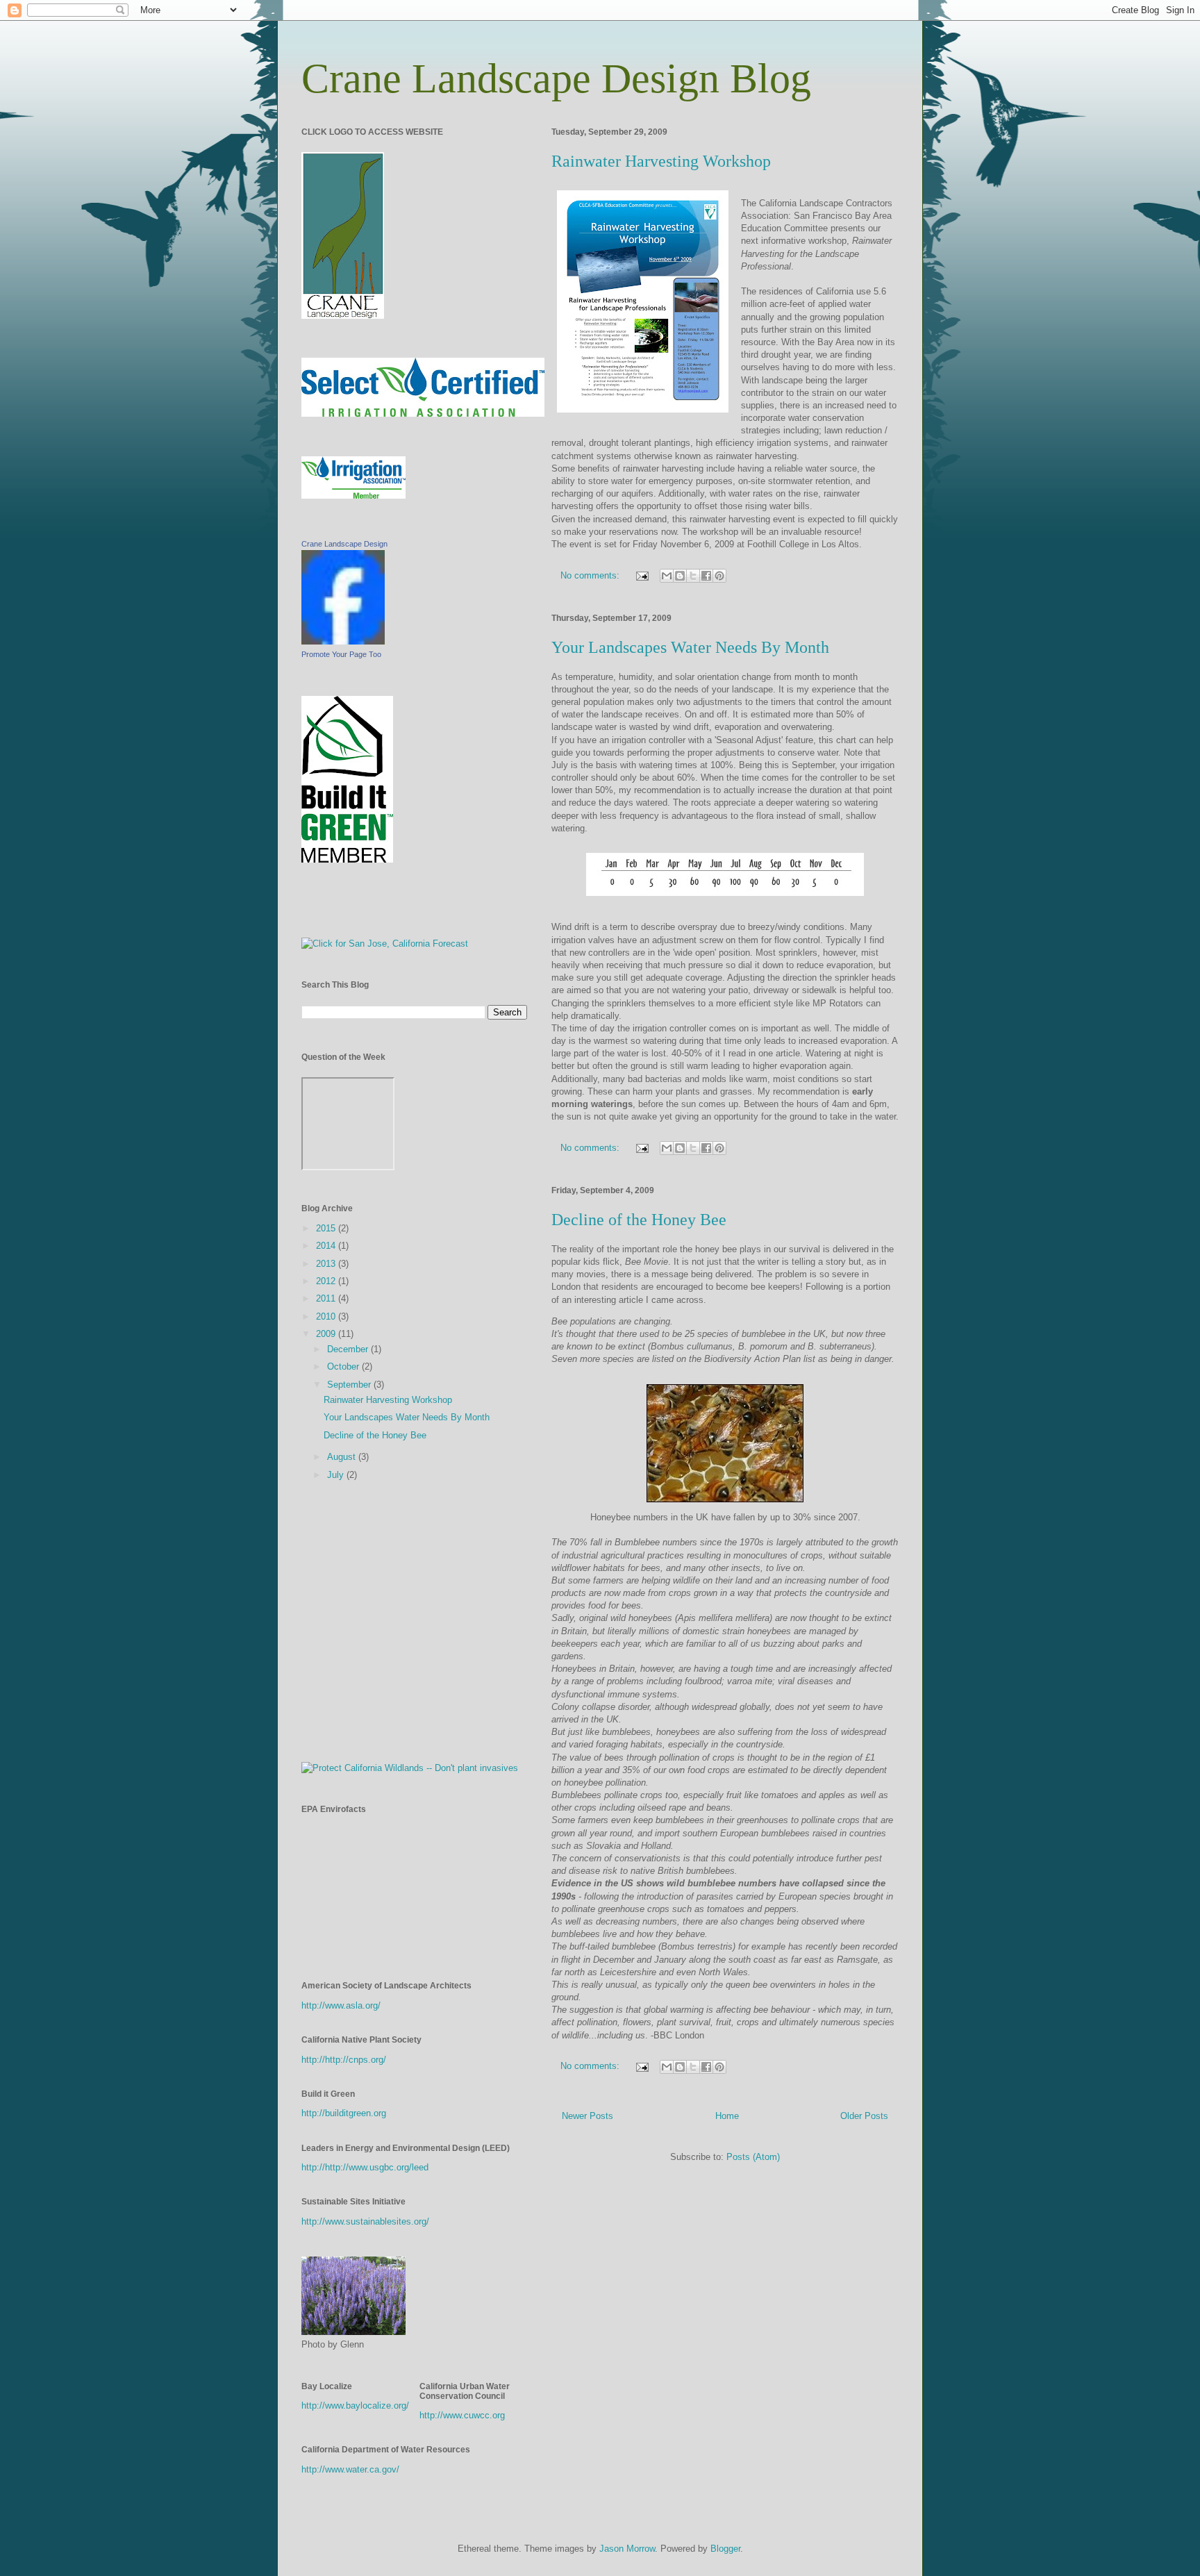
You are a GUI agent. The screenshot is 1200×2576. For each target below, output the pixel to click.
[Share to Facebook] (706, 576)
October (344, 1366)
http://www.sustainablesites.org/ (365, 2221)
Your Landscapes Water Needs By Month (690, 647)
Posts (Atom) (753, 2157)
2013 (327, 1264)
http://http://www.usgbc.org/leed (365, 2167)
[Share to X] (693, 576)
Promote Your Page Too (341, 654)
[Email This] (667, 576)
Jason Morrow (627, 2549)
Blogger (725, 2549)
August (343, 1457)
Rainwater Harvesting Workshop (661, 161)
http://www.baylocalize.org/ (355, 2405)
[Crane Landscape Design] (343, 641)
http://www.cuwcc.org (462, 2415)
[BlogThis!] (680, 576)
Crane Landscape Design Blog (556, 78)
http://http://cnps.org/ (344, 2060)
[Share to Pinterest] (719, 576)
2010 (327, 1316)
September (350, 1385)
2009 (327, 1334)
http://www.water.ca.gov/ (350, 2469)
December (349, 1349)
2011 (327, 1298)
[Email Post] (641, 575)
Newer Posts (587, 2116)
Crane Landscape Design (344, 544)
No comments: (591, 575)
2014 (327, 1246)
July (337, 1475)
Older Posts (864, 2116)
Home (727, 2116)
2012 (327, 1281)
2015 (327, 1228)
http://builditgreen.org (344, 2113)
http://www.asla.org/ (341, 2005)
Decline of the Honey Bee (639, 1220)
